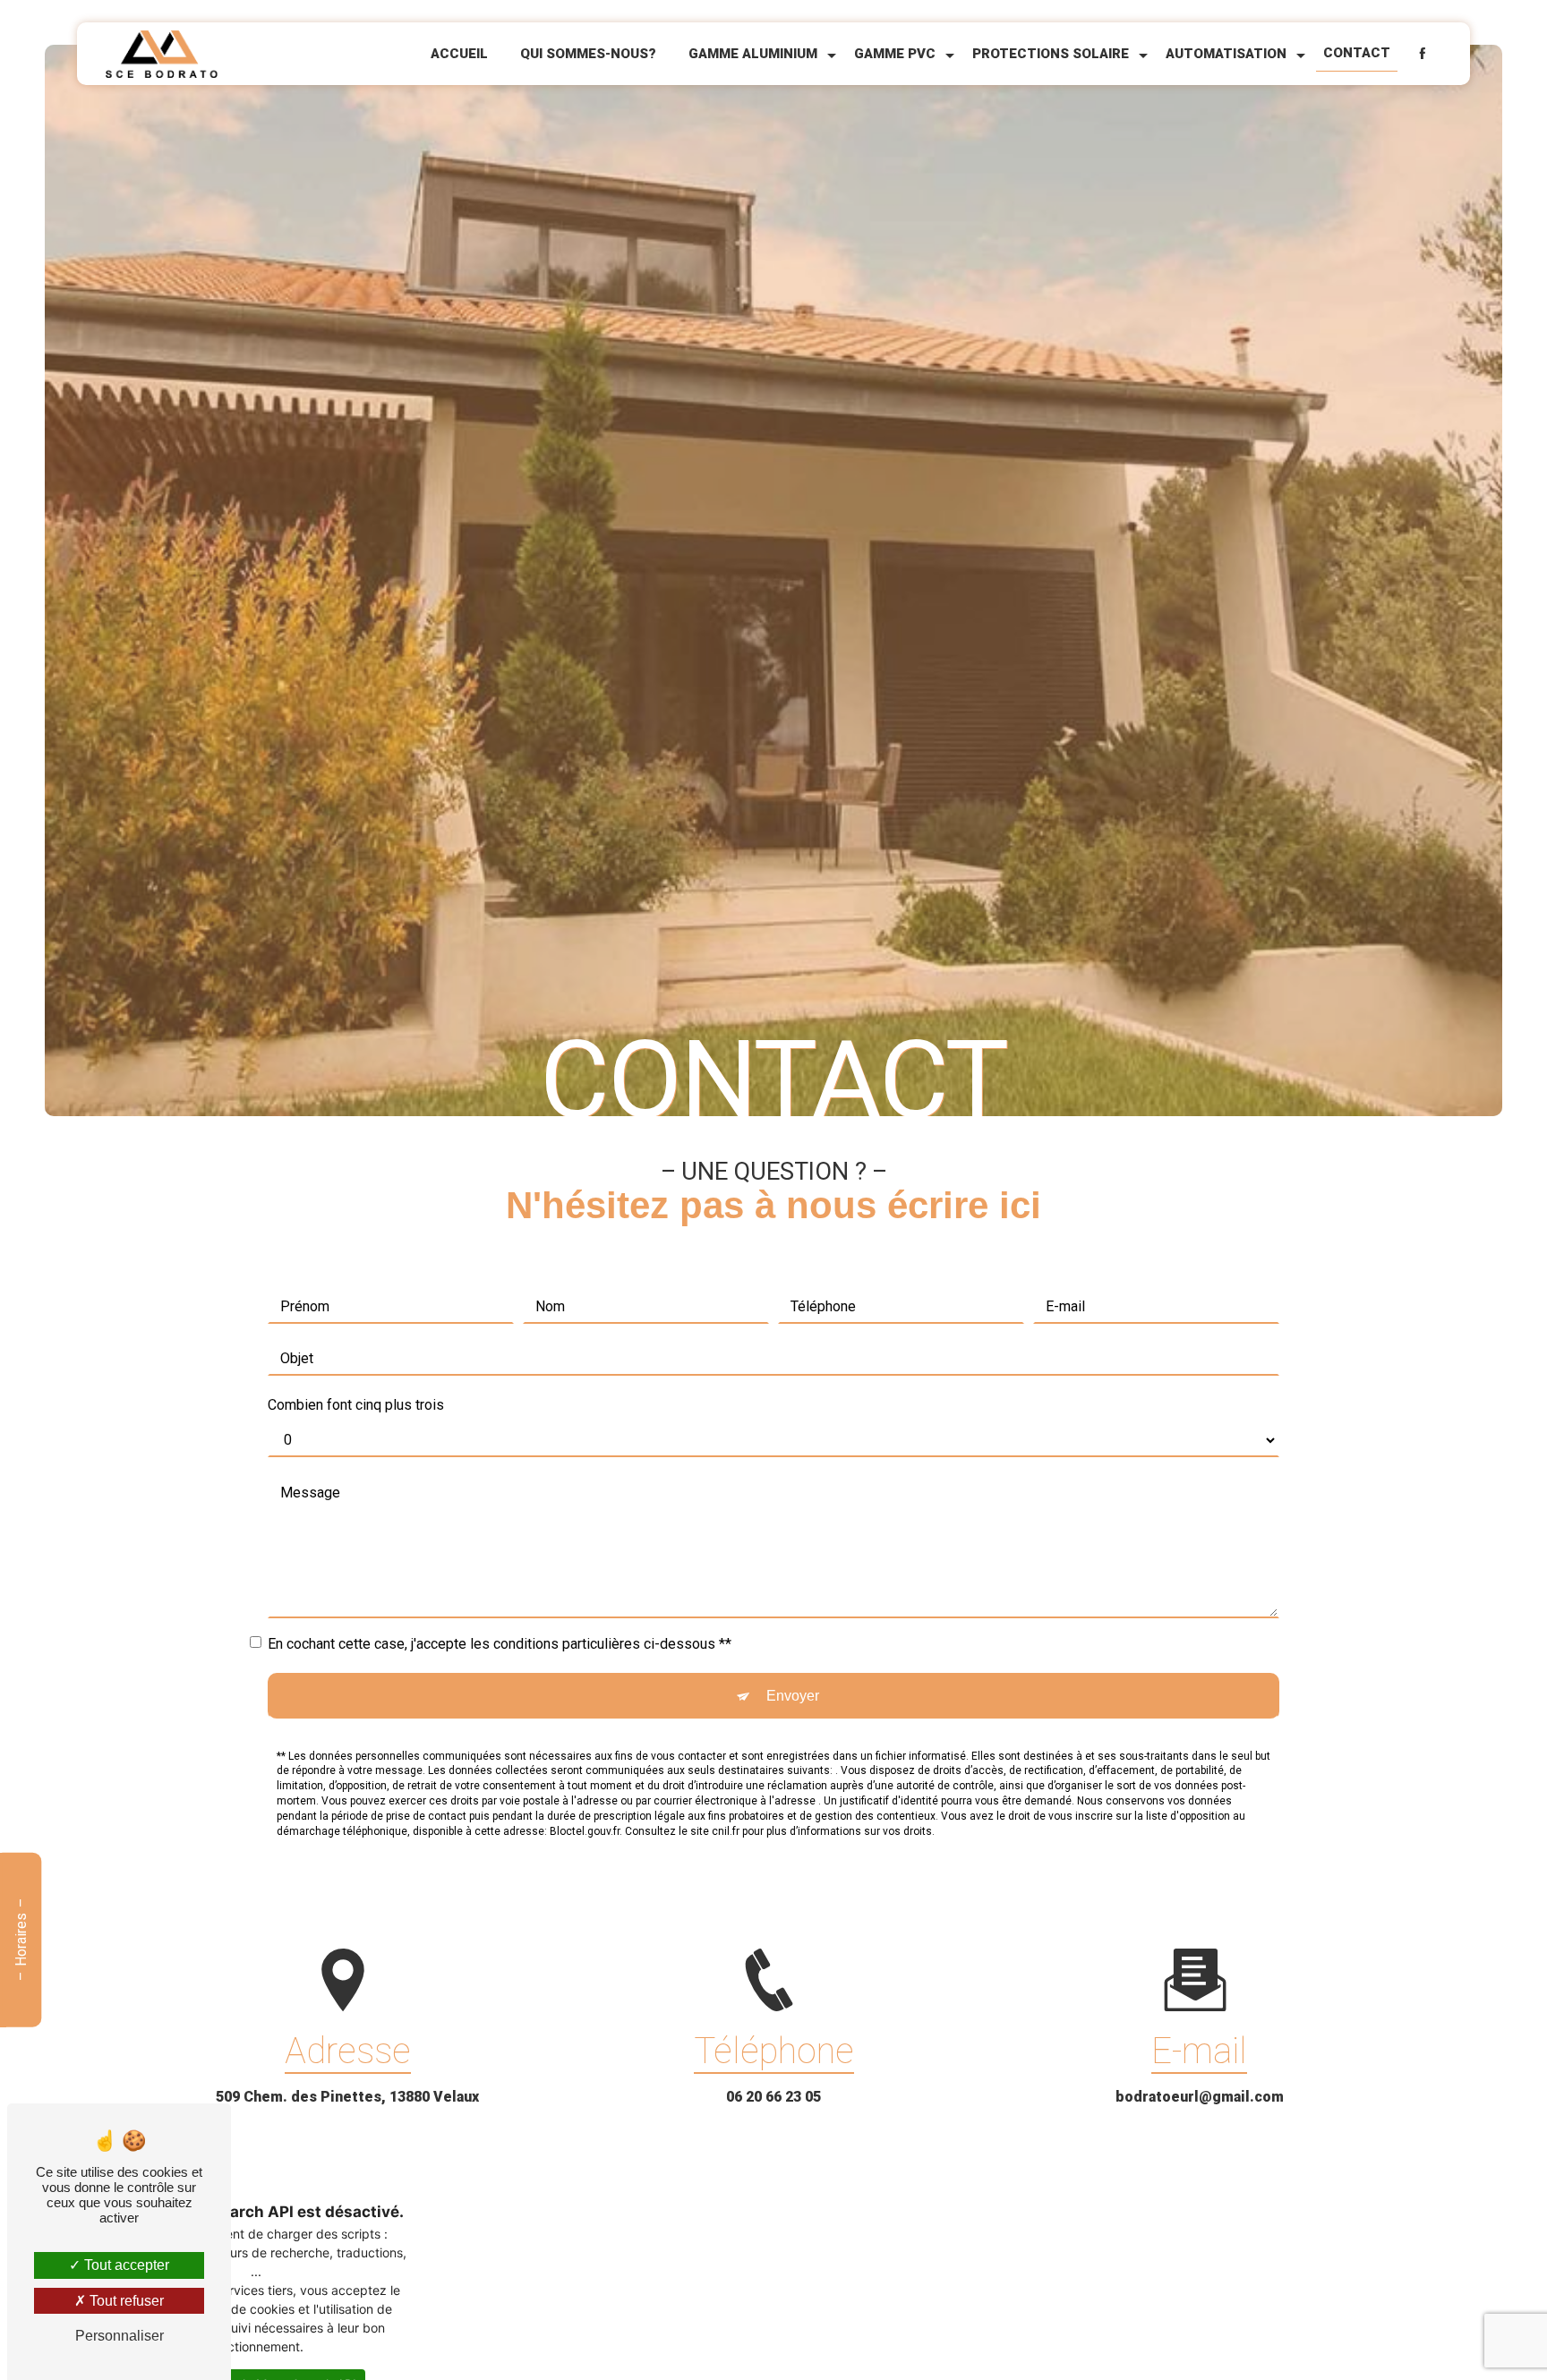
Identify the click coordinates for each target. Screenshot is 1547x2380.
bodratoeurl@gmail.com (1200, 2097)
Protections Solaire (1051, 54)
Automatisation (1226, 54)
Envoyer (793, 1696)
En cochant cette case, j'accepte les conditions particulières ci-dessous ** (500, 1644)
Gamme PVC (895, 54)
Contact (1357, 53)
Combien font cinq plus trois (356, 1405)
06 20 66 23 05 (773, 2097)
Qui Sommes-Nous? (588, 54)
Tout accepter (125, 2265)
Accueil (459, 54)
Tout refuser (125, 2301)
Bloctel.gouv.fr (585, 1831)
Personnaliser (120, 2336)
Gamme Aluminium (753, 54)
